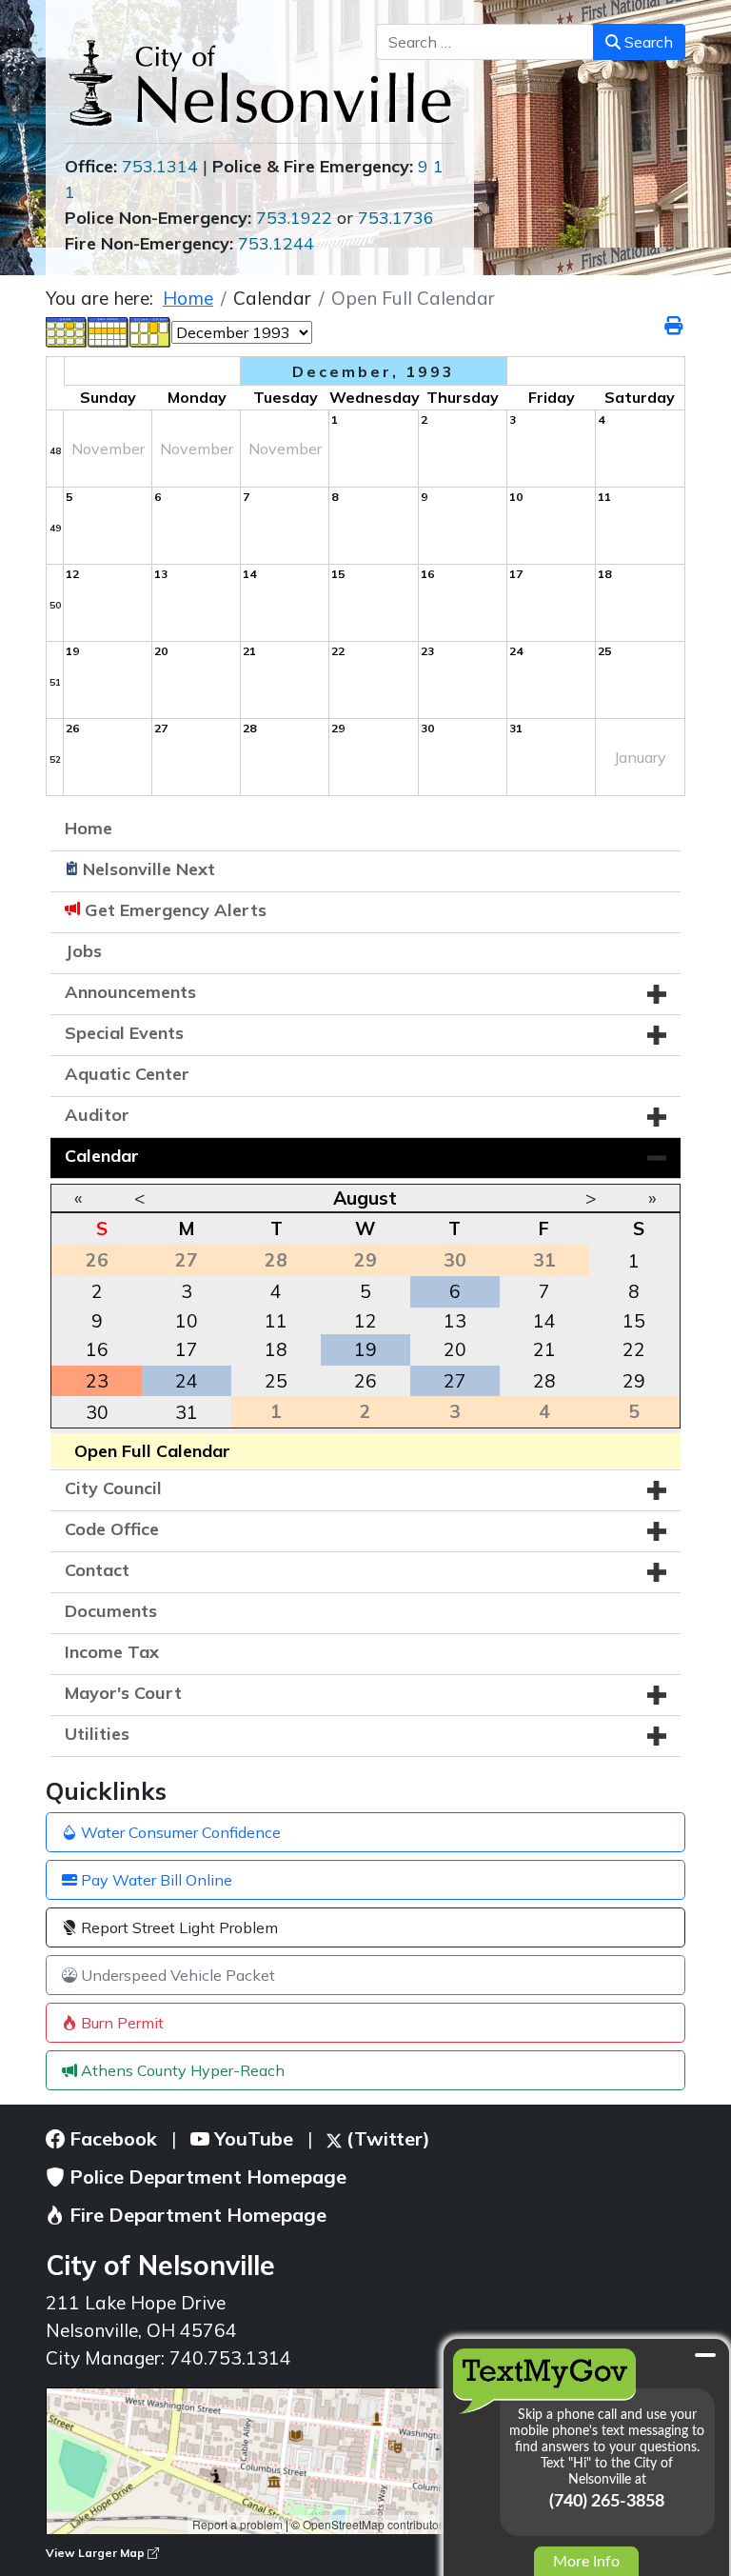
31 (187, 1412)
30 (97, 1412)
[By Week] (109, 330)
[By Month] (67, 330)
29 (634, 1381)
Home (89, 828)
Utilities (97, 1734)
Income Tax (112, 1652)
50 (55, 605)
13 (455, 1321)
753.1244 (276, 243)
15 (634, 1321)
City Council (113, 1488)
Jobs (83, 951)
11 (276, 1321)
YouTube (251, 2138)
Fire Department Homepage (196, 2215)
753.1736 (396, 218)
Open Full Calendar (152, 1451)
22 (634, 1349)
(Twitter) (386, 2138)
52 (55, 759)
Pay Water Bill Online (155, 1880)
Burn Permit (120, 2023)
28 (544, 1381)
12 (365, 1321)
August (365, 1198)
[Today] (150, 330)
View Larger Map (97, 2553)
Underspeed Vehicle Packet (176, 1975)
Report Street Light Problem (178, 1927)
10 (187, 1321)
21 (544, 1349)
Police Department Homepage (206, 2177)
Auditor (97, 1115)
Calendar (102, 1156)
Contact (97, 1570)
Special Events (124, 1033)
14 (544, 1321)
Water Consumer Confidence (179, 1832)
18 (276, 1349)
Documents (111, 1611)
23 (97, 1381)
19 (365, 1349)
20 (455, 1349)
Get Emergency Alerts (176, 910)
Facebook (111, 2138)
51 (55, 682)
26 (365, 1381)
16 (97, 1349)
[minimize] (705, 2355)
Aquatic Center (127, 1074)
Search (647, 42)
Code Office (112, 1529)
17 (187, 1349)
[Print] (675, 326)
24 (187, 1381)
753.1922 (294, 218)
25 (276, 1381)
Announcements (130, 992)
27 (455, 1381)
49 (55, 528)
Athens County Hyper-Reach (181, 2070)
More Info (586, 2562)
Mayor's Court (123, 1693)
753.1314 (160, 166)
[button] (657, 994)
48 (55, 451)
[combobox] (485, 42)
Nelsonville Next (149, 869)
